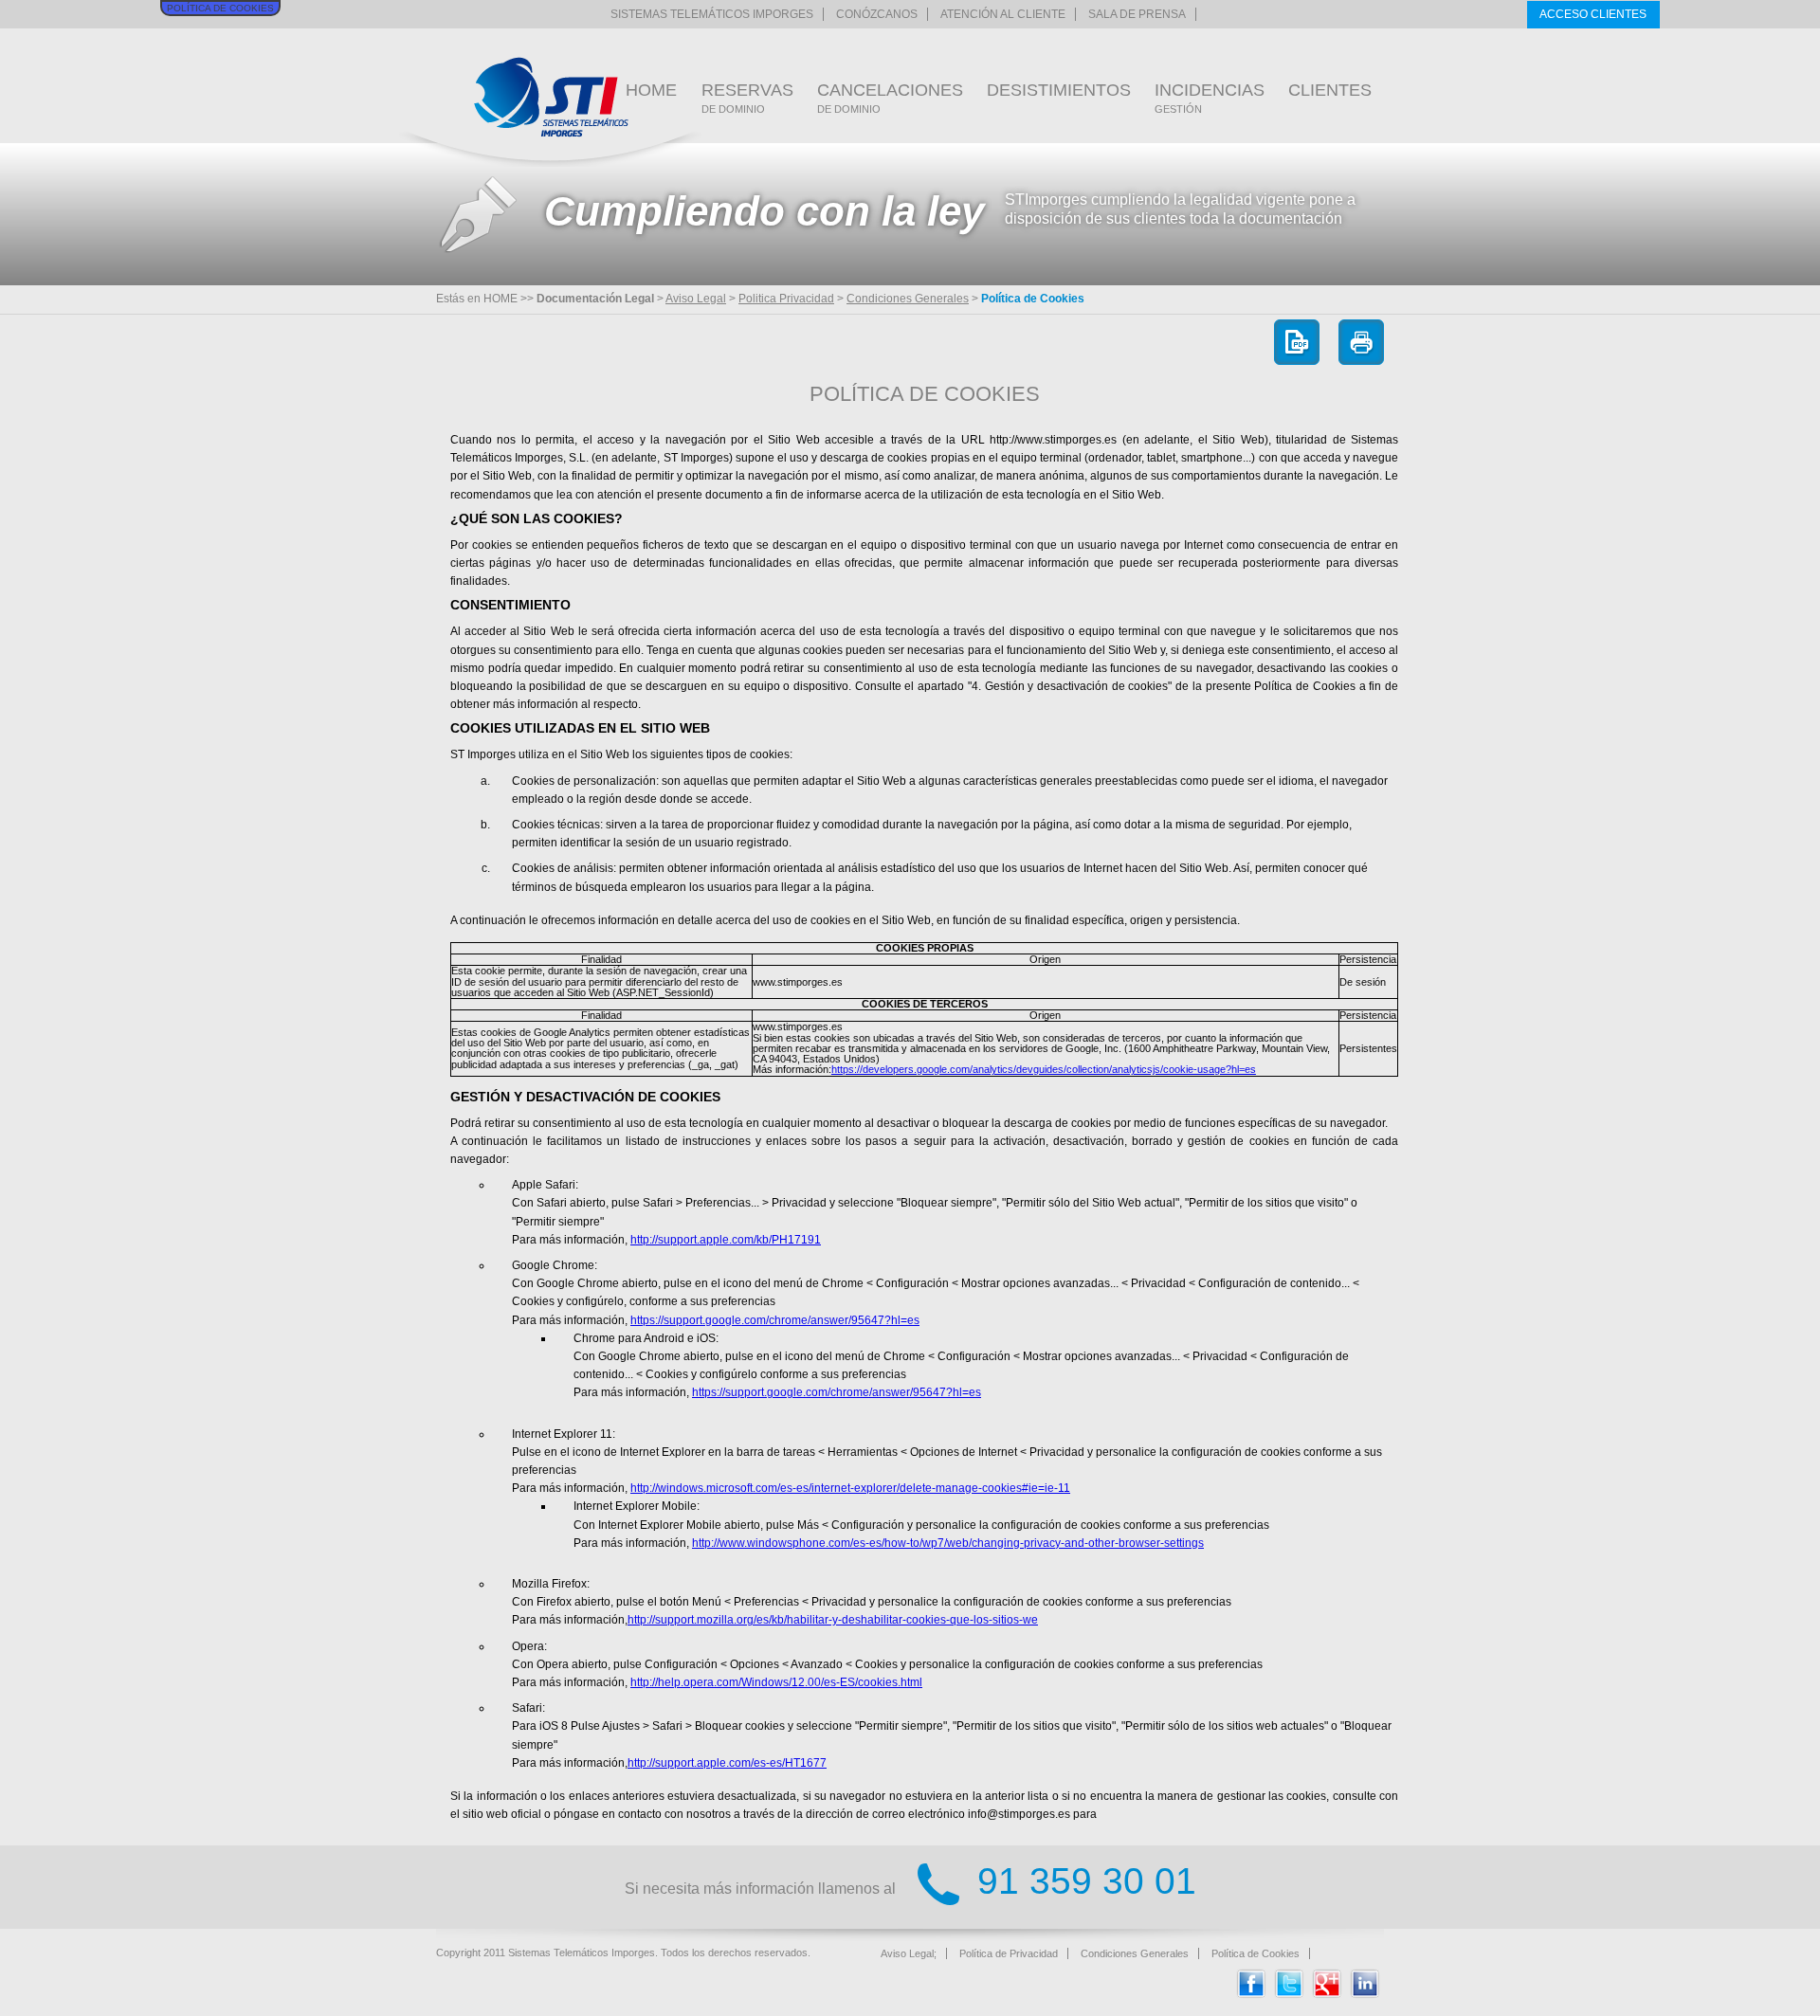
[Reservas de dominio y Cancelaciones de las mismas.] (551, 97)
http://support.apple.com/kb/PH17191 (726, 1240)
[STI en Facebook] (1251, 1994)
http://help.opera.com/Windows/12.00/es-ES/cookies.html (776, 1682)
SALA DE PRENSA (1137, 14)
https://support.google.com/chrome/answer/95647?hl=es (775, 1320)
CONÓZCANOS (877, 14)
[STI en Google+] (1327, 1994)
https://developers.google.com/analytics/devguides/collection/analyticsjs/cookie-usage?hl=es (1044, 1069)
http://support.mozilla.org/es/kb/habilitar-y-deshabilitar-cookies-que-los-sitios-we (833, 1620)
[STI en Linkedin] (1365, 1994)
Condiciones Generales (908, 299)
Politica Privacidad (786, 299)
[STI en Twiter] (1289, 1994)
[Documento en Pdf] (1297, 341)
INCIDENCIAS (1210, 98)
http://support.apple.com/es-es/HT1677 (727, 1763)
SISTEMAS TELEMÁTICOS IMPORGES (712, 14)
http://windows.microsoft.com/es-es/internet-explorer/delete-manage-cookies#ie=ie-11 (850, 1488)
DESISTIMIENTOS (1059, 90)
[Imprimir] (1361, 341)
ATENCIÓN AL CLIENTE (1003, 14)
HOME (651, 90)
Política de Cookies (1256, 1953)
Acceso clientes (1593, 14)
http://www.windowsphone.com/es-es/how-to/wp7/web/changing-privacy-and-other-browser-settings (948, 1543)
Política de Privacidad (1009, 1953)
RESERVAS (747, 98)
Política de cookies (220, 8)
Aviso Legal (696, 299)
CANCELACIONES (890, 98)
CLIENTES (1330, 90)
